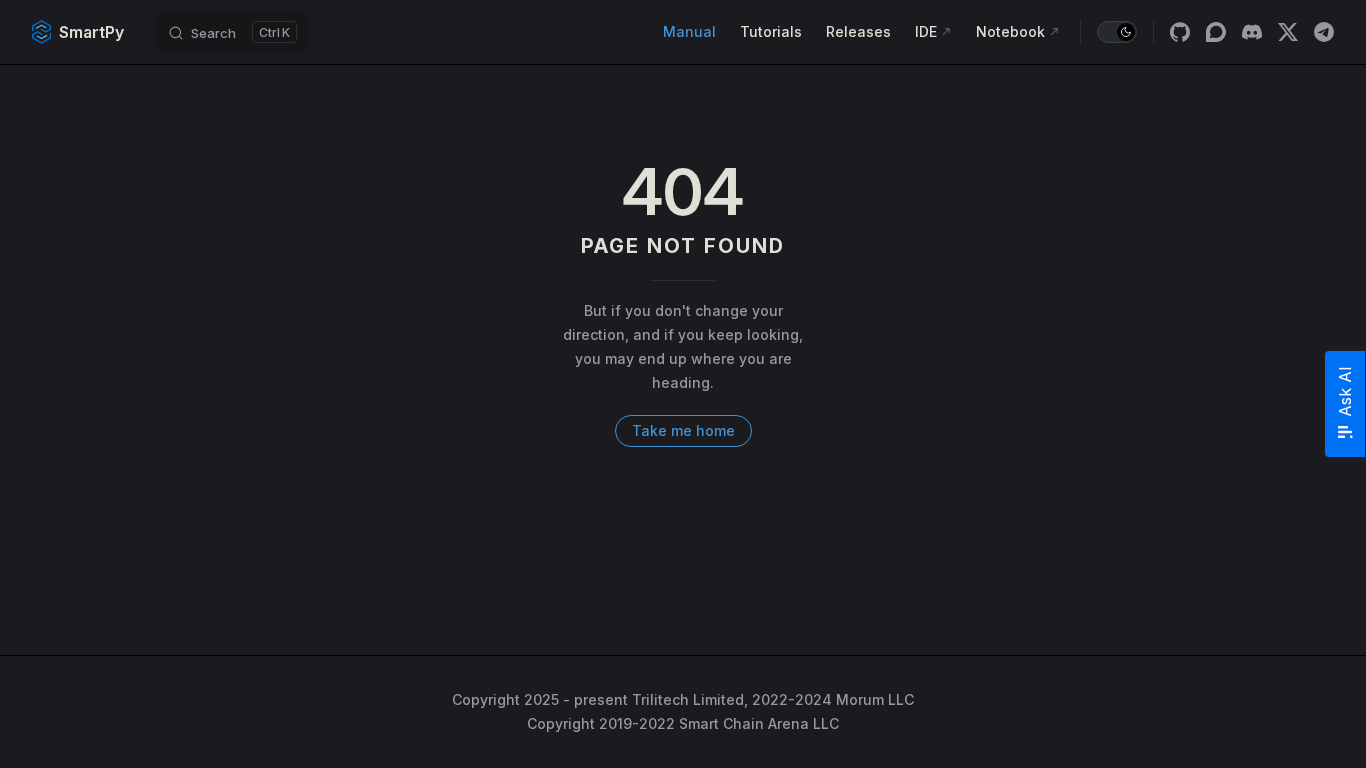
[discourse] (1216, 32)
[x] (1288, 32)
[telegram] (1324, 32)
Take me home (683, 430)
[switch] (1117, 32)
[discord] (1252, 32)
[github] (1180, 32)
